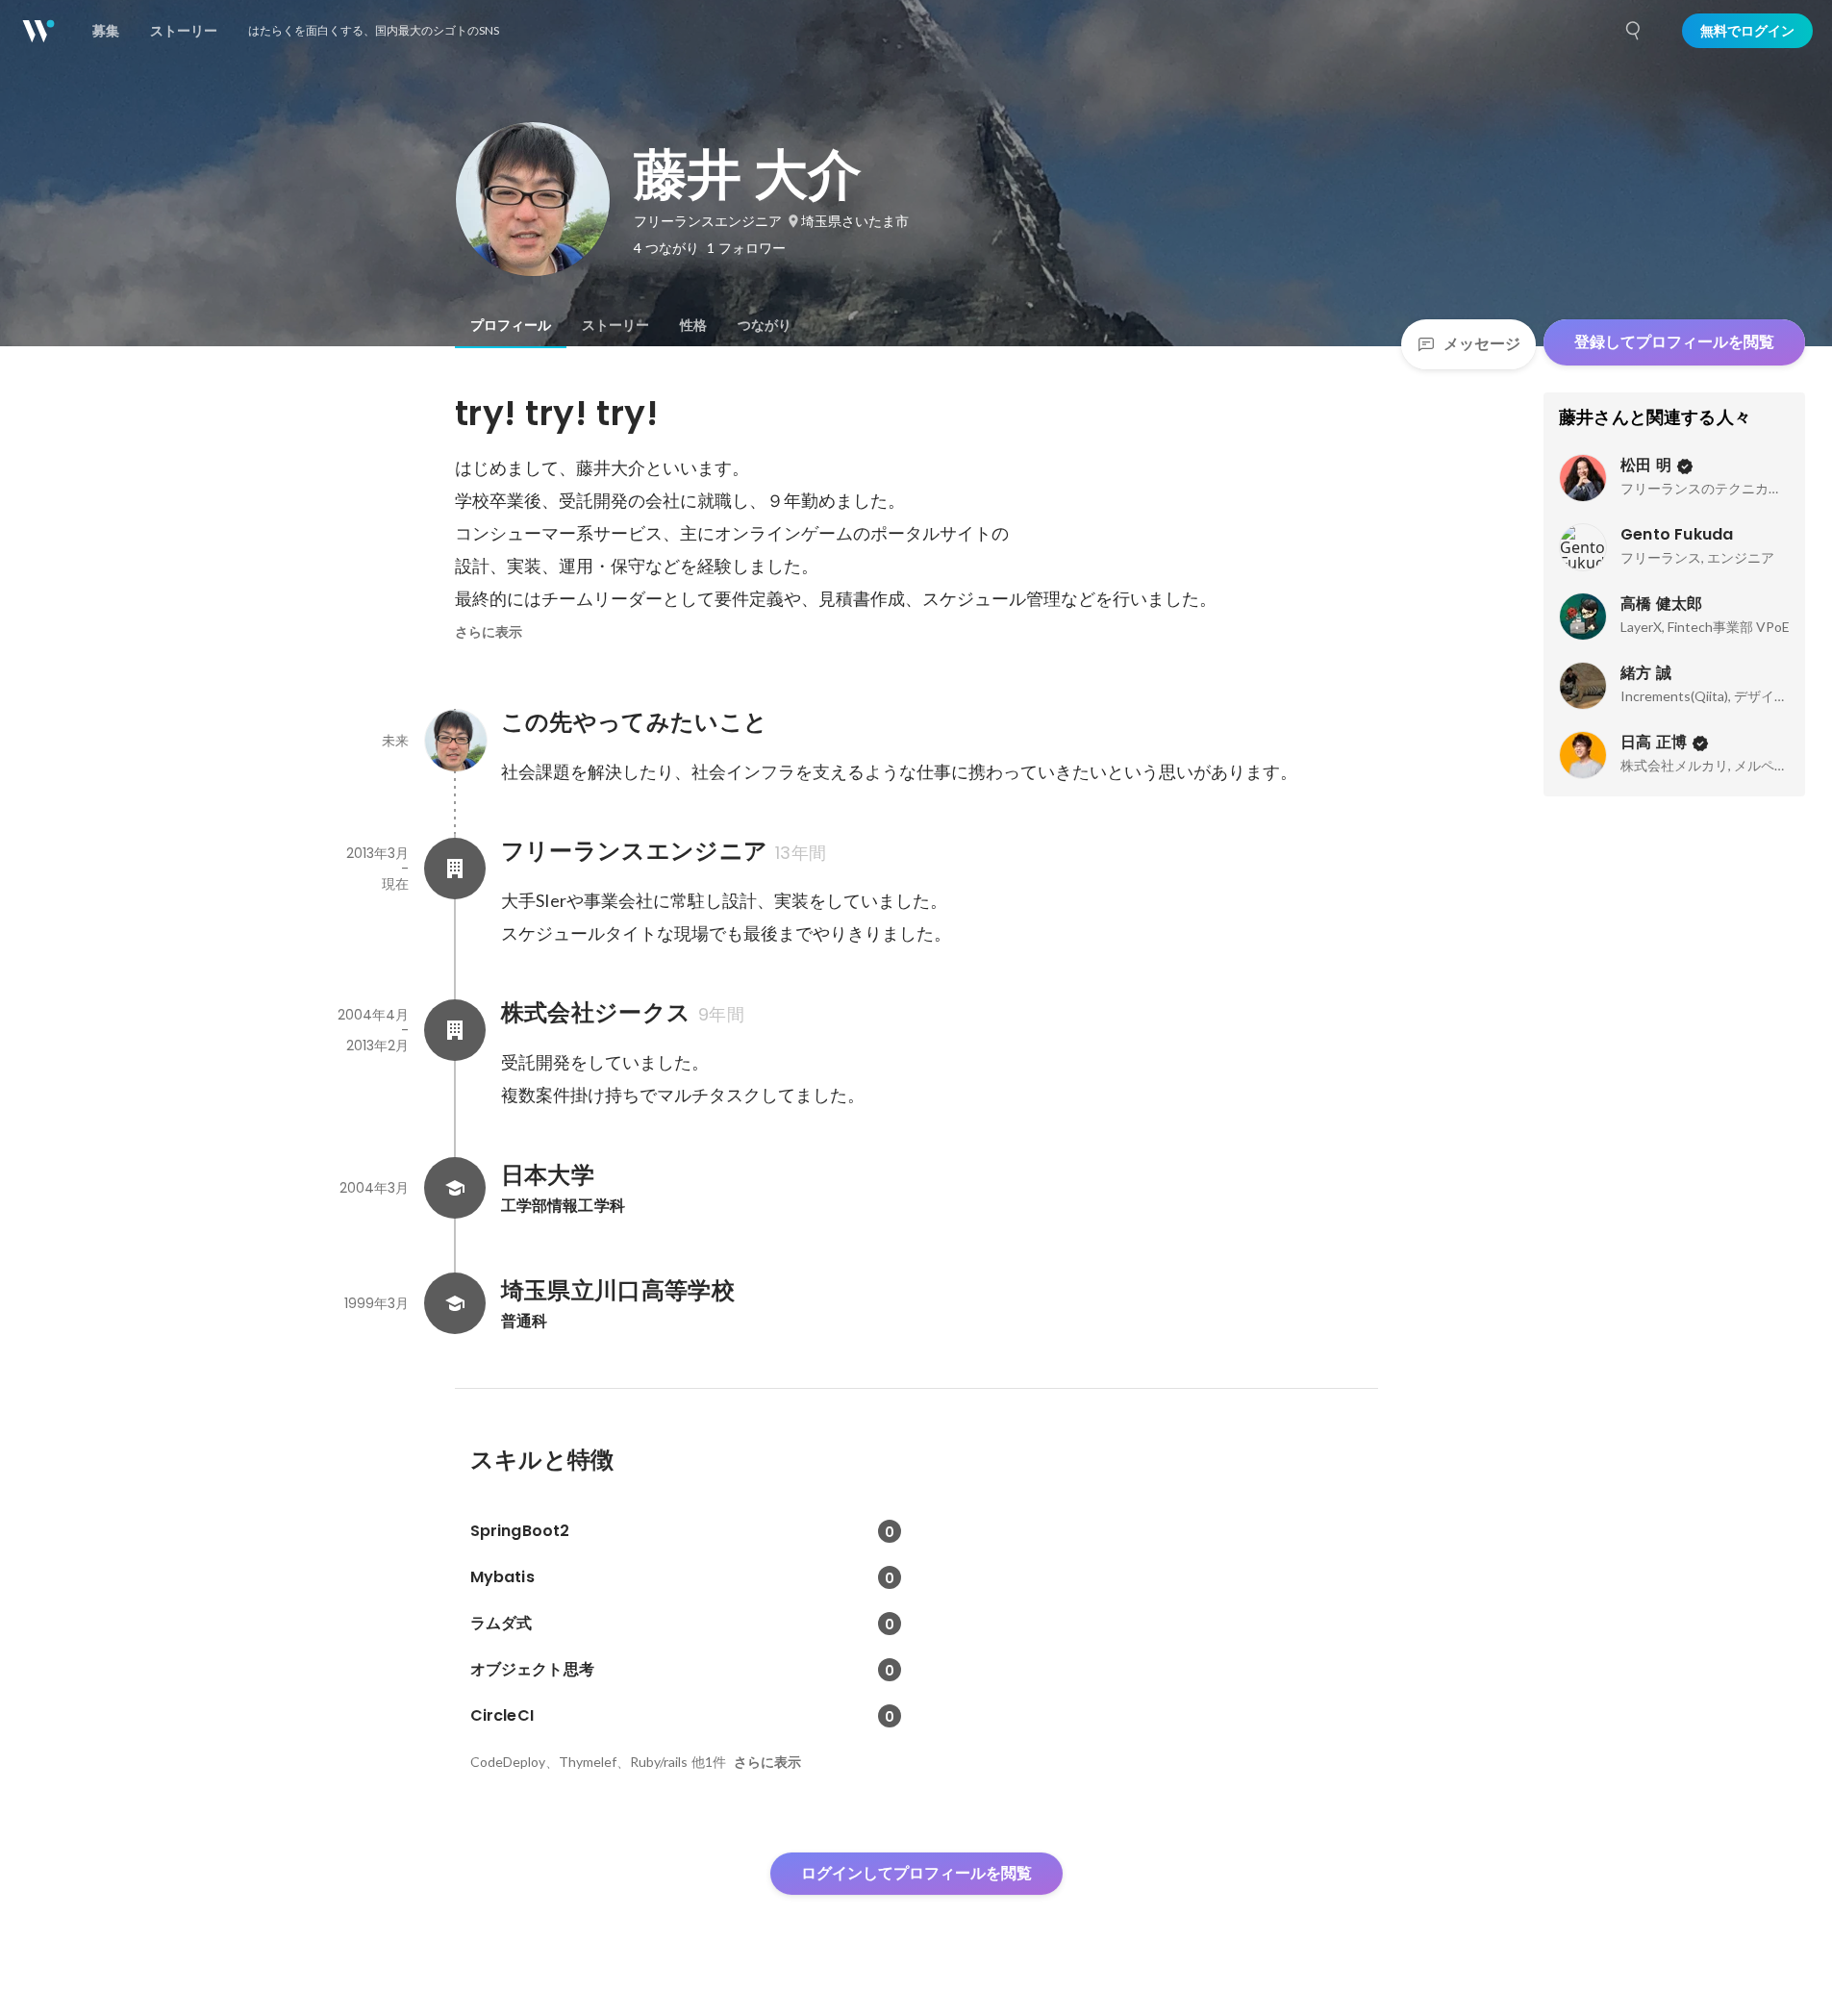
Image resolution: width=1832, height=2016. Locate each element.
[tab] (511, 325)
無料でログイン (1747, 31)
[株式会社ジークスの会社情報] (455, 1030)
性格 (693, 325)
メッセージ (1482, 344)
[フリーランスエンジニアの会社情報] (455, 869)
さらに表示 (489, 632)
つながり (765, 325)
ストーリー (615, 325)
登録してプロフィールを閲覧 (1674, 342)
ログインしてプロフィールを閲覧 (916, 1873)
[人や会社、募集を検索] (1634, 31)
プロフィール (511, 325)
